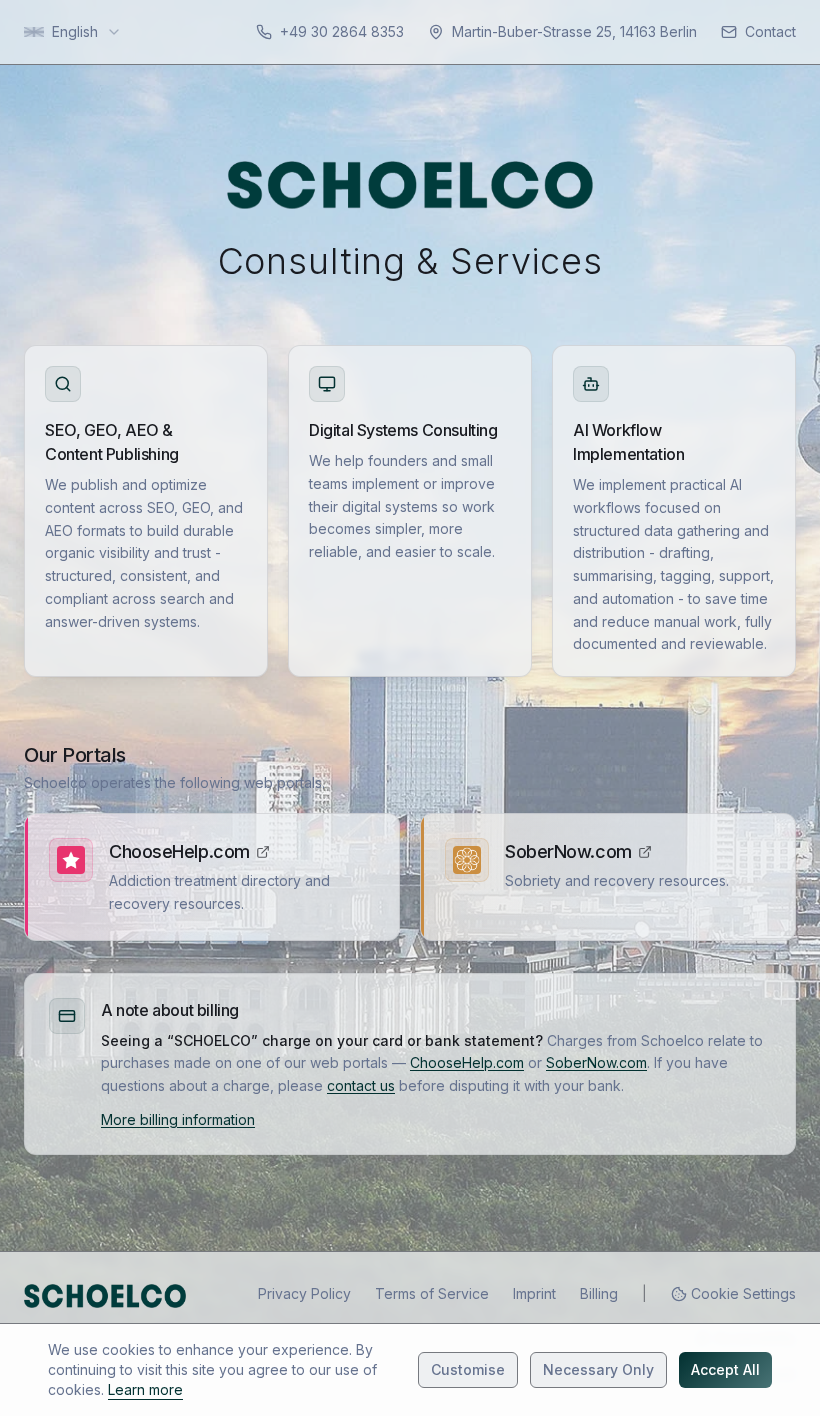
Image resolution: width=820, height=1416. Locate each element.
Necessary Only (598, 1369)
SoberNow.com (568, 851)
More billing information (178, 1119)
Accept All (725, 1369)
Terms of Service (432, 1293)
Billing (599, 1293)
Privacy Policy (304, 1293)
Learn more (145, 1389)
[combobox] (73, 32)
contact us (361, 1085)
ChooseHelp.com (179, 851)
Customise (468, 1369)
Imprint (534, 1293)
